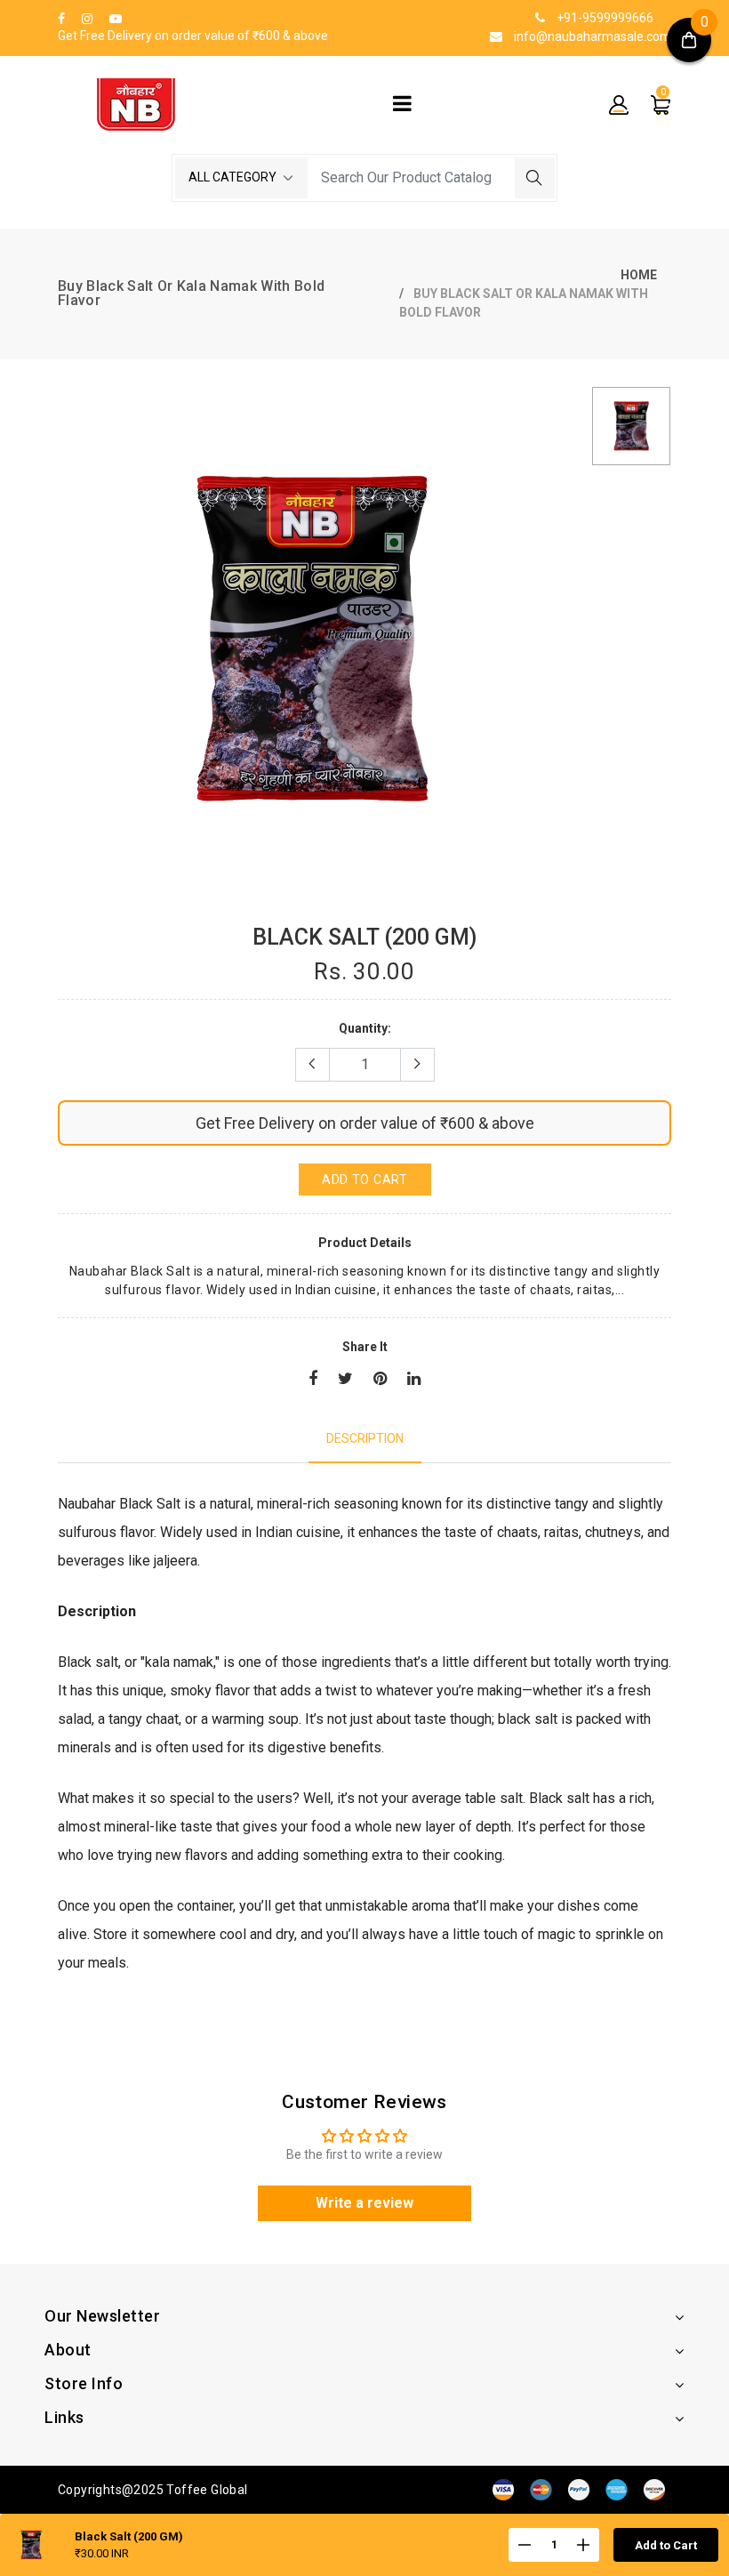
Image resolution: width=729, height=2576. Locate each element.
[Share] (313, 1380)
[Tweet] (345, 1380)
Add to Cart (666, 2545)
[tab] (365, 1439)
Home (639, 275)
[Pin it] (380, 1380)
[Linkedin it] (414, 1380)
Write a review (364, 2203)
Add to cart (365, 1179)
